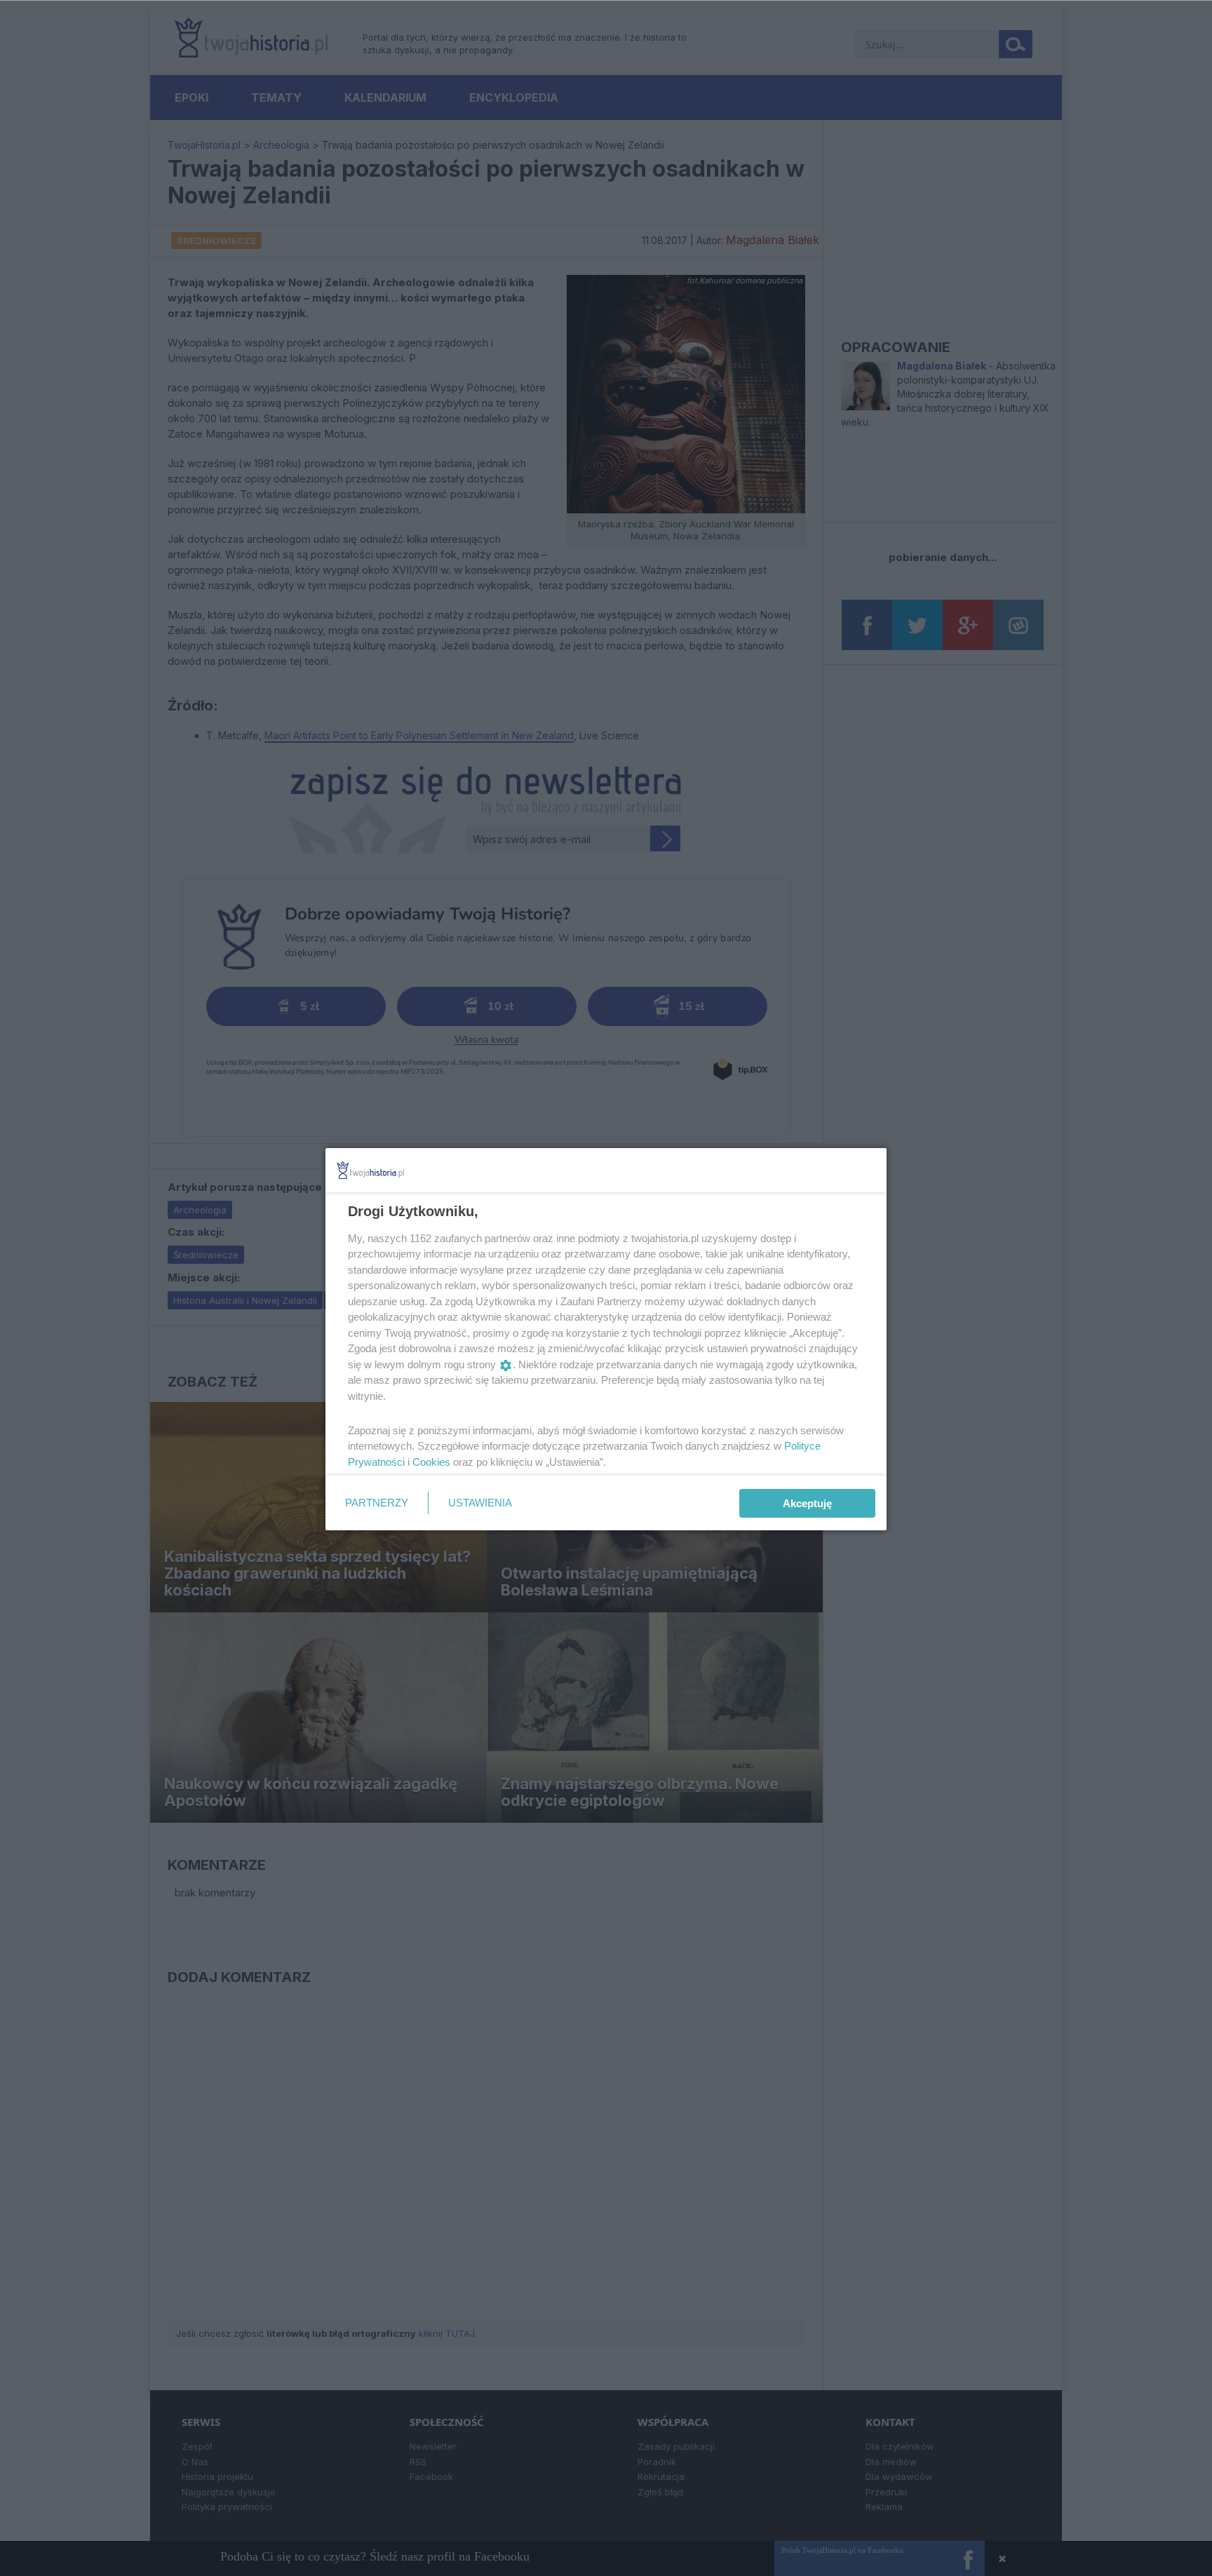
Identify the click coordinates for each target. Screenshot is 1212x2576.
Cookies (431, 1462)
